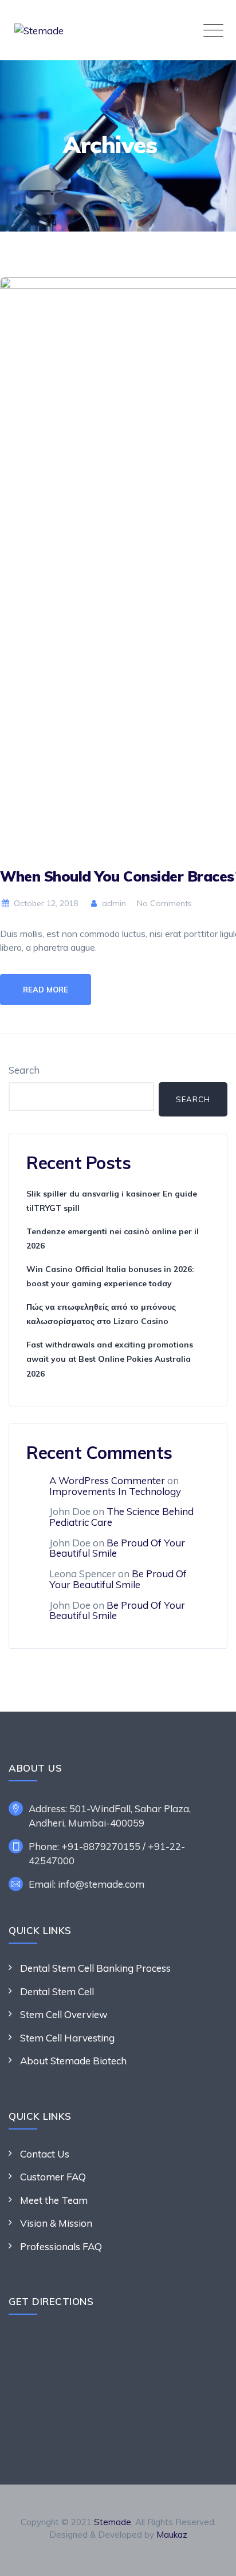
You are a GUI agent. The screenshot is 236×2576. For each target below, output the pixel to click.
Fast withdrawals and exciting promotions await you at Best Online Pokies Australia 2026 (110, 1359)
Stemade (113, 2522)
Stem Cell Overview (64, 2014)
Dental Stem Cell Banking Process (95, 1968)
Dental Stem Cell (57, 1991)
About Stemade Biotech (73, 2061)
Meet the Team (54, 2200)
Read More (46, 990)
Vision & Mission (56, 2223)
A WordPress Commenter (107, 1480)
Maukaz (172, 2535)
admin (113, 903)
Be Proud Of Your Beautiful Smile (117, 1548)
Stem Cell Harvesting (67, 2038)
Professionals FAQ (61, 2246)
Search (24, 1070)
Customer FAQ (53, 2177)
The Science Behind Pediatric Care (121, 1517)
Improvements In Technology (115, 1491)
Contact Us (45, 2154)
